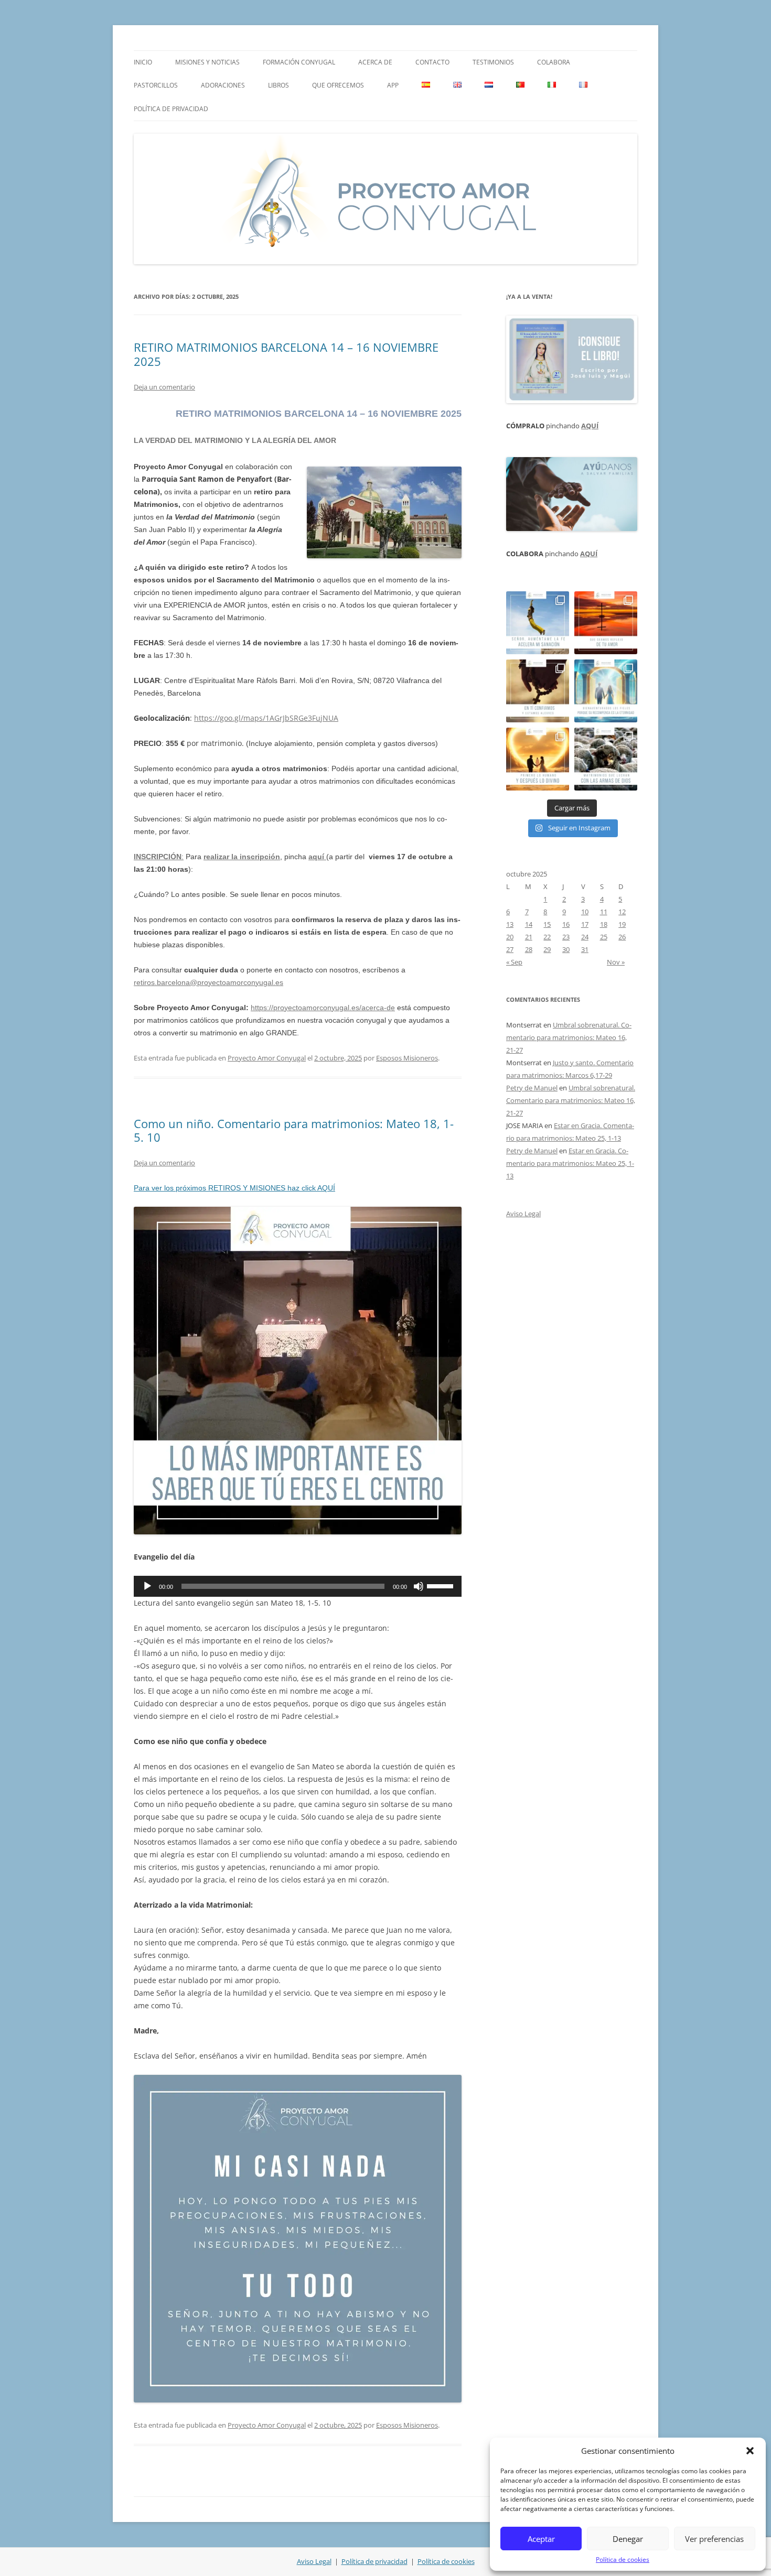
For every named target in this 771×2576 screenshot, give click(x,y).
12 (622, 912)
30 (566, 949)
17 (585, 924)
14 (529, 924)
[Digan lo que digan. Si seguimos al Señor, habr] (606, 691)
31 (585, 949)
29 (547, 949)
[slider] (442, 1585)
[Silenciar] (419, 1586)
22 (547, 937)
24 (585, 937)
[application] (298, 1586)
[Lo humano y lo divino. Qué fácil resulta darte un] (538, 759)
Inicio (143, 62)
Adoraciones (223, 85)
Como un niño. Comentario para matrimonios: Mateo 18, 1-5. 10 (294, 1130)
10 (585, 912)
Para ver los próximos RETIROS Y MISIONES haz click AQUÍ (234, 1188)
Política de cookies (623, 2559)
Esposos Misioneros (407, 1058)
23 (566, 937)
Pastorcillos (156, 85)
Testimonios (493, 62)
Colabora (554, 62)
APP (393, 85)
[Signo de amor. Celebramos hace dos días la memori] (538, 691)
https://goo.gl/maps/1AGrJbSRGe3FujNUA (266, 718)
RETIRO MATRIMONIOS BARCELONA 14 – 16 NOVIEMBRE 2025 (286, 354)
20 (510, 937)
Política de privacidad (171, 109)
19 (622, 924)
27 (510, 949)
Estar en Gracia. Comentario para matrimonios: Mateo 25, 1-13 (570, 1163)
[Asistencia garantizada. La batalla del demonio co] (606, 759)
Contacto (432, 62)
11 (604, 912)
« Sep (514, 962)
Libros (279, 85)
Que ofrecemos (338, 85)
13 (510, 924)
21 (529, 937)
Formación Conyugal (299, 62)
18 (604, 924)
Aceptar (541, 2539)
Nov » (616, 962)
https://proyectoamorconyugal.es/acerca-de (323, 1008)
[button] (750, 2451)
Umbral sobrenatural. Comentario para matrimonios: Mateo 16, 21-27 (569, 1037)
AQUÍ (590, 426)
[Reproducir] (147, 1586)
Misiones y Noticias (207, 62)
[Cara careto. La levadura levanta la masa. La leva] (606, 623)
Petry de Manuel (532, 1088)
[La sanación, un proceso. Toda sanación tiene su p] (538, 623)
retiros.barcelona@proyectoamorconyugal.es (208, 982)
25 (604, 937)
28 (529, 949)
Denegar (628, 2539)
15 (547, 924)
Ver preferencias (714, 2539)
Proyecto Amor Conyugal (267, 1058)
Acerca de (375, 62)
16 (566, 924)
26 (622, 937)
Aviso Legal (523, 1214)
